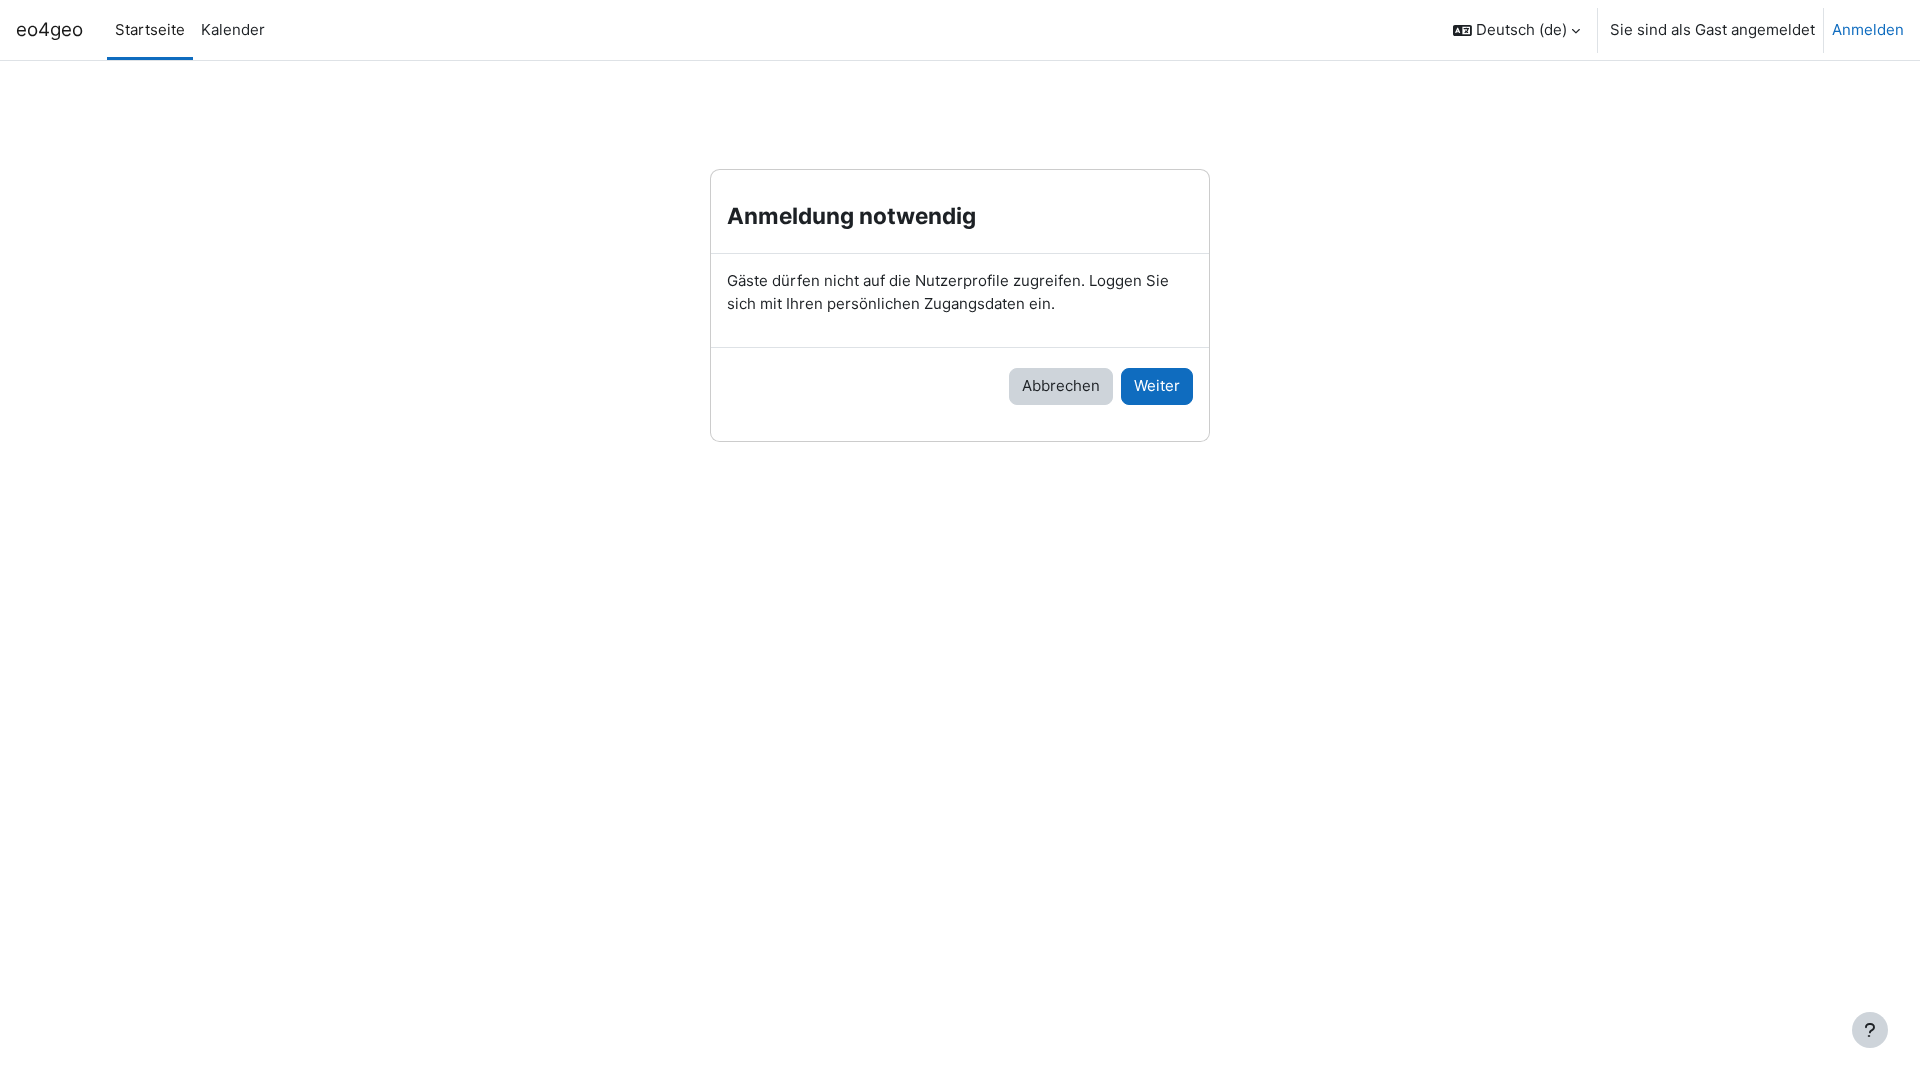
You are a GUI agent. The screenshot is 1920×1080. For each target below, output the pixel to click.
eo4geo (49, 29)
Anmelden (1868, 29)
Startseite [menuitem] (150, 29)
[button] (1516, 30)
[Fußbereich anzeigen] (1870, 1030)
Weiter (1157, 385)
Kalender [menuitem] (233, 29)
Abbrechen (1061, 385)
